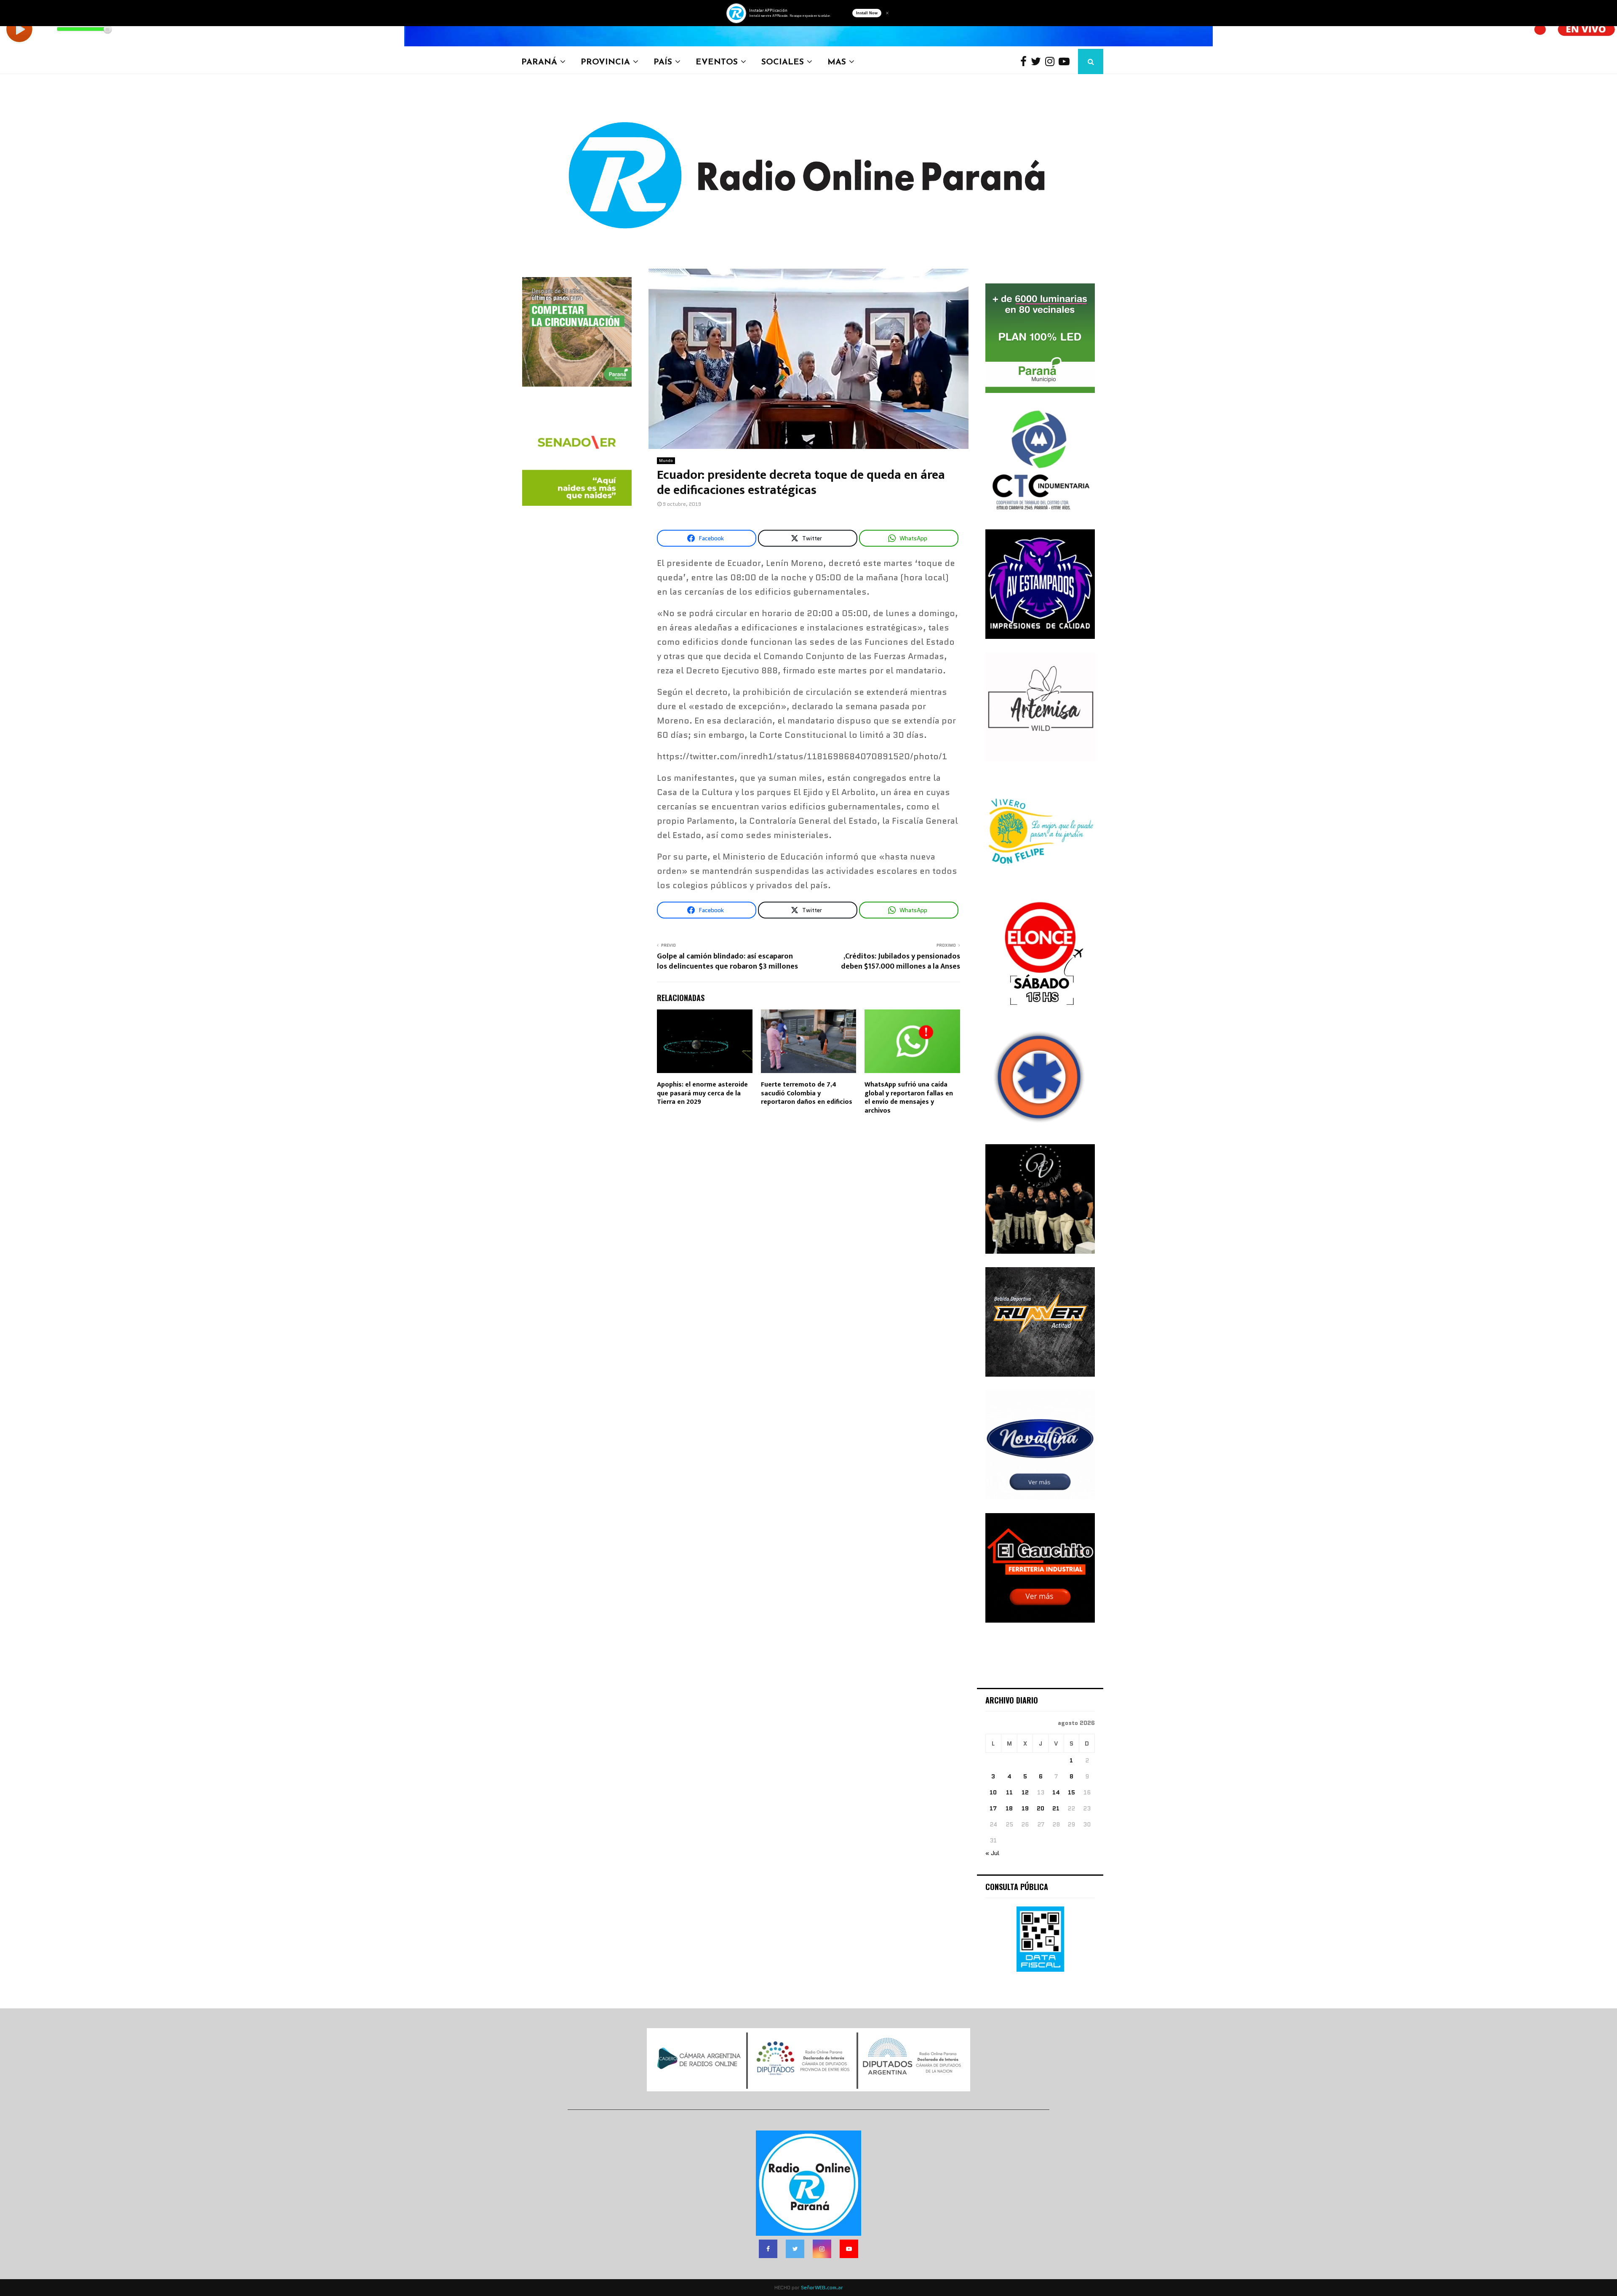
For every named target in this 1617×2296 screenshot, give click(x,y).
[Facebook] (1026, 62)
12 (1025, 1792)
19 (1025, 1808)
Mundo (666, 461)
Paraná (539, 61)
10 (993, 1792)
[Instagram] (1052, 62)
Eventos (717, 61)
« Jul (992, 1853)
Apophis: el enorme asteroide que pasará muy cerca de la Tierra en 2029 (702, 1093)
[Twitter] (1038, 62)
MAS (837, 61)
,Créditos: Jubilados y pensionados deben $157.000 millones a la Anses (901, 961)
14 (1056, 1792)
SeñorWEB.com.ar (822, 2287)
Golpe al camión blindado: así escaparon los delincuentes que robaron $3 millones (727, 961)
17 (993, 1808)
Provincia (605, 61)
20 (1041, 1808)
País (663, 61)
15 (1071, 1792)
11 (1009, 1792)
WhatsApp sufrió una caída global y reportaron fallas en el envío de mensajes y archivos (909, 1098)
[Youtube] (1066, 62)
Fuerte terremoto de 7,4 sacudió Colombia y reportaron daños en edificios (807, 1093)
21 (1056, 1808)
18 (1009, 1808)
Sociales (783, 61)
